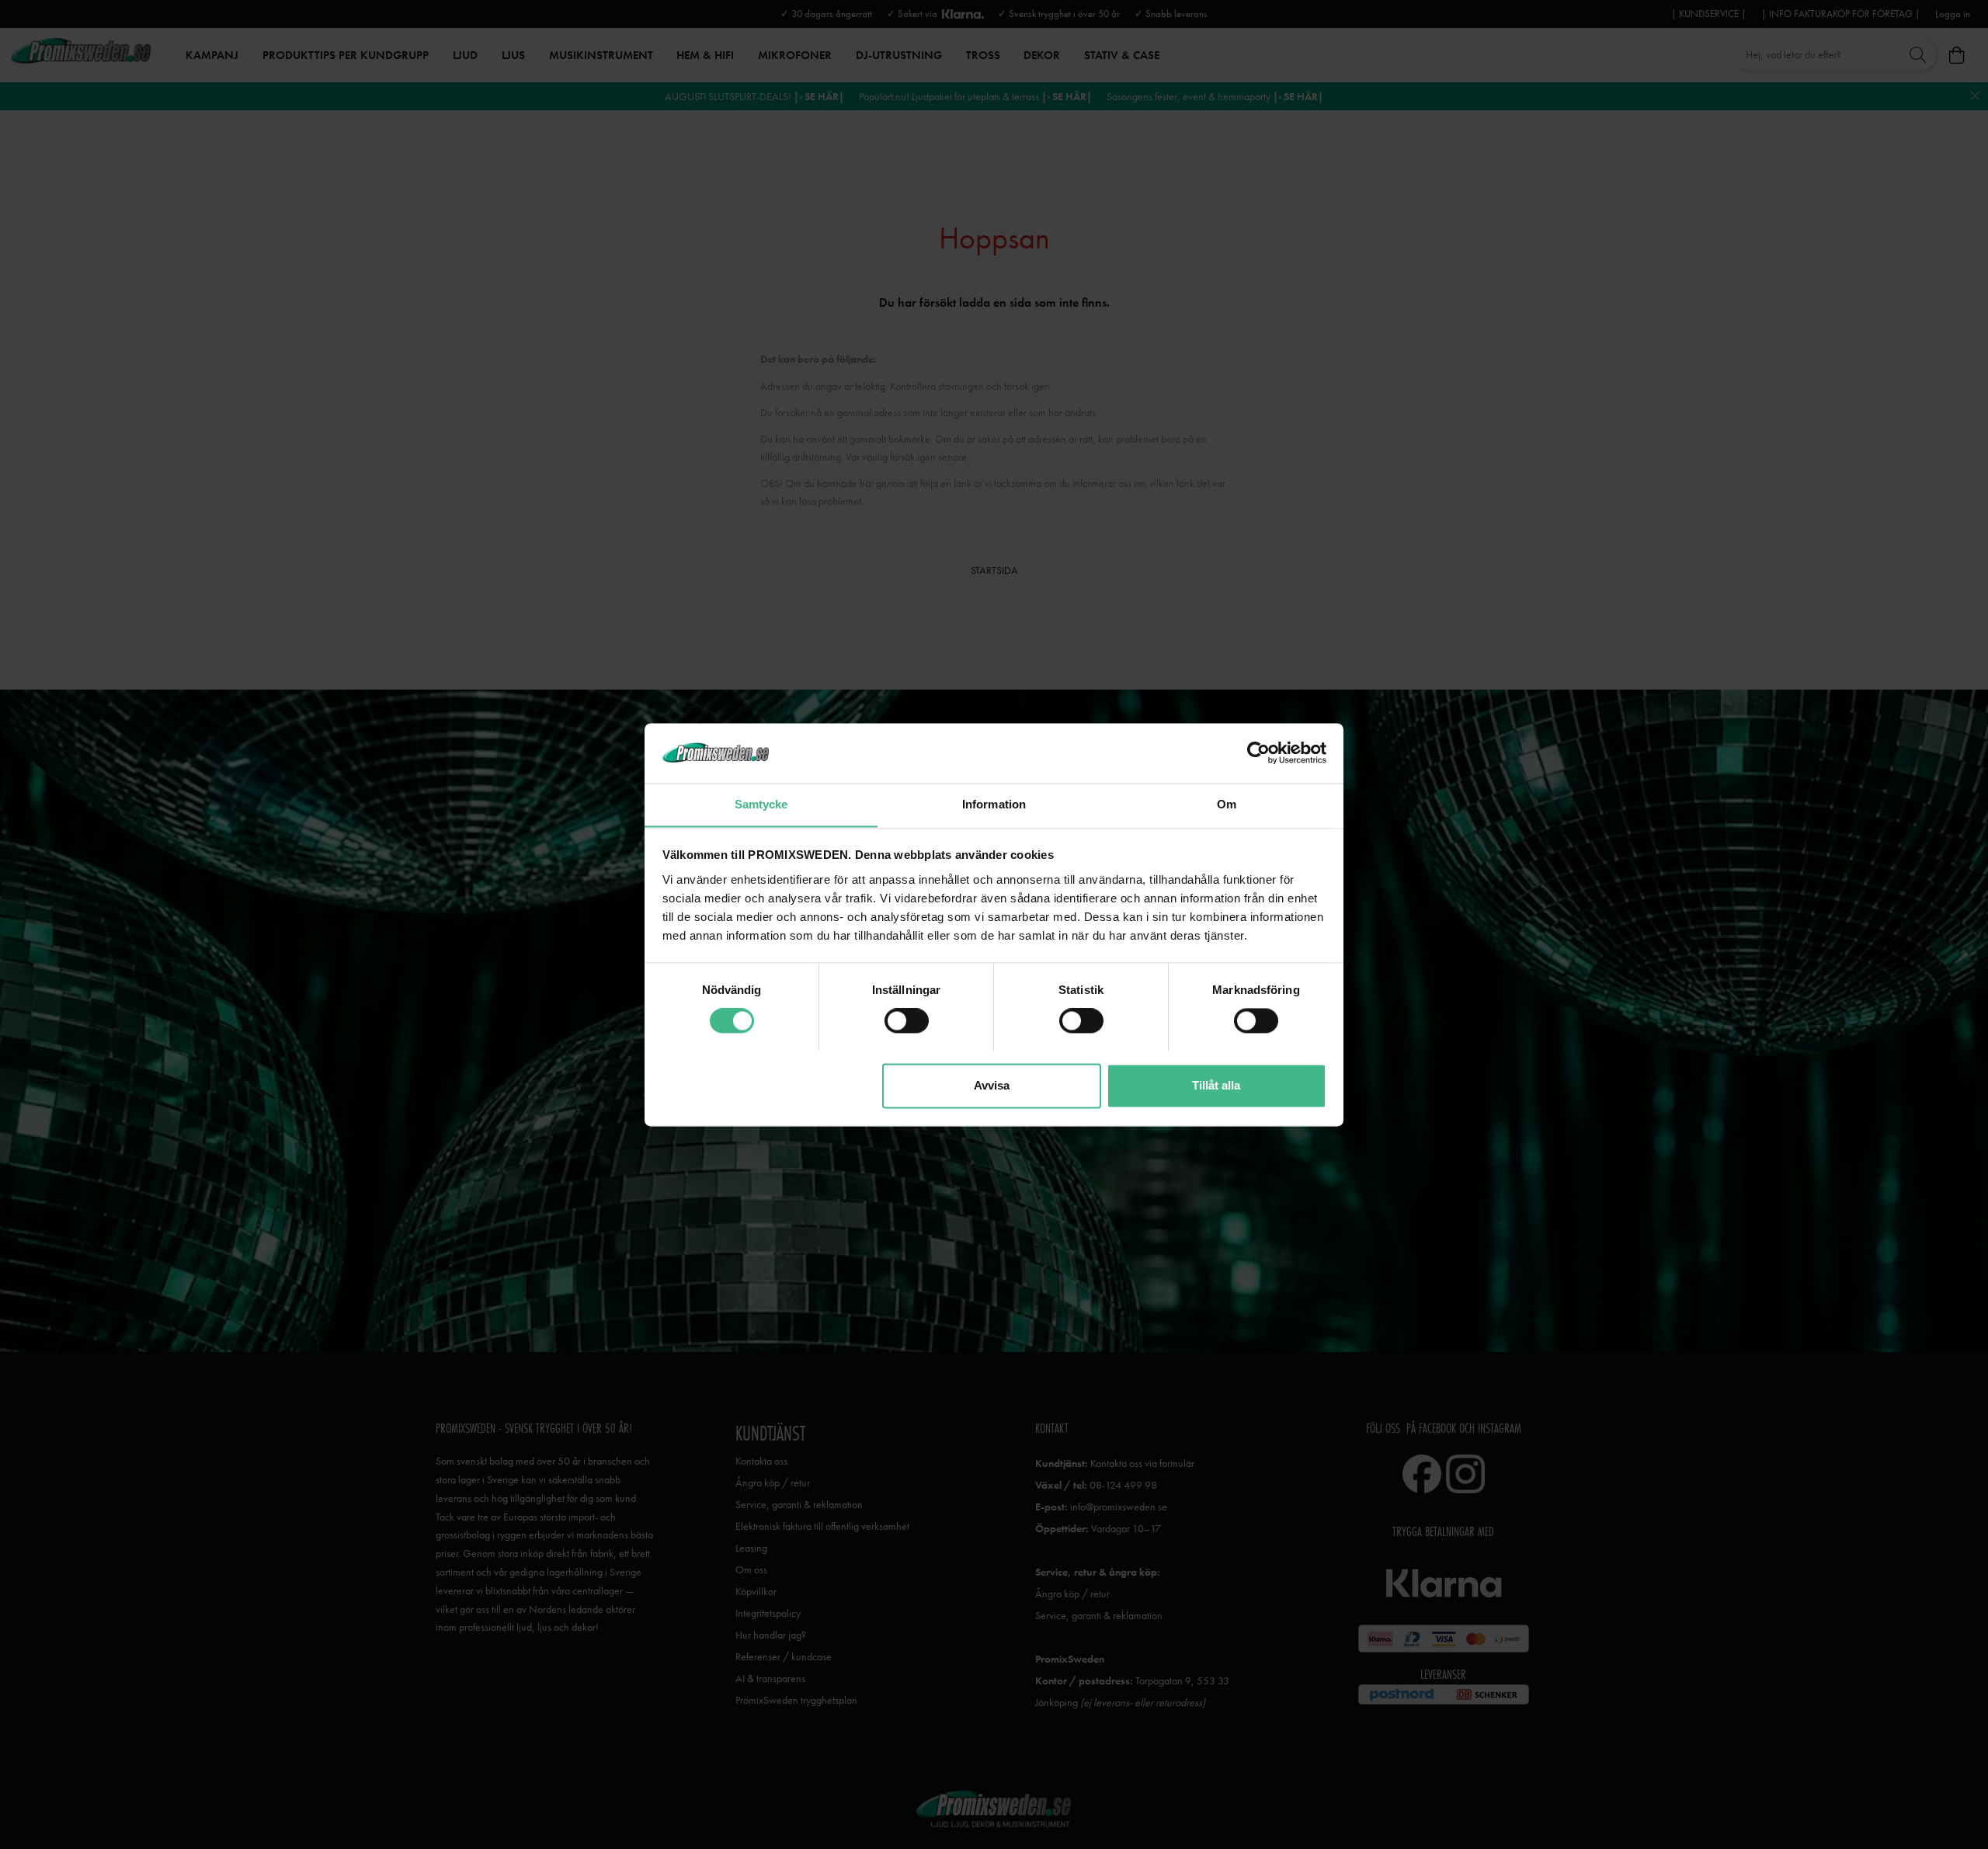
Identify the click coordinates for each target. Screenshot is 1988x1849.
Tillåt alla (1216, 1085)
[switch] (907, 1020)
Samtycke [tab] (761, 804)
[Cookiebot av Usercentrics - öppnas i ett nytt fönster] (1258, 752)
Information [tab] (994, 804)
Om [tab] (1227, 804)
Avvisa (992, 1085)
